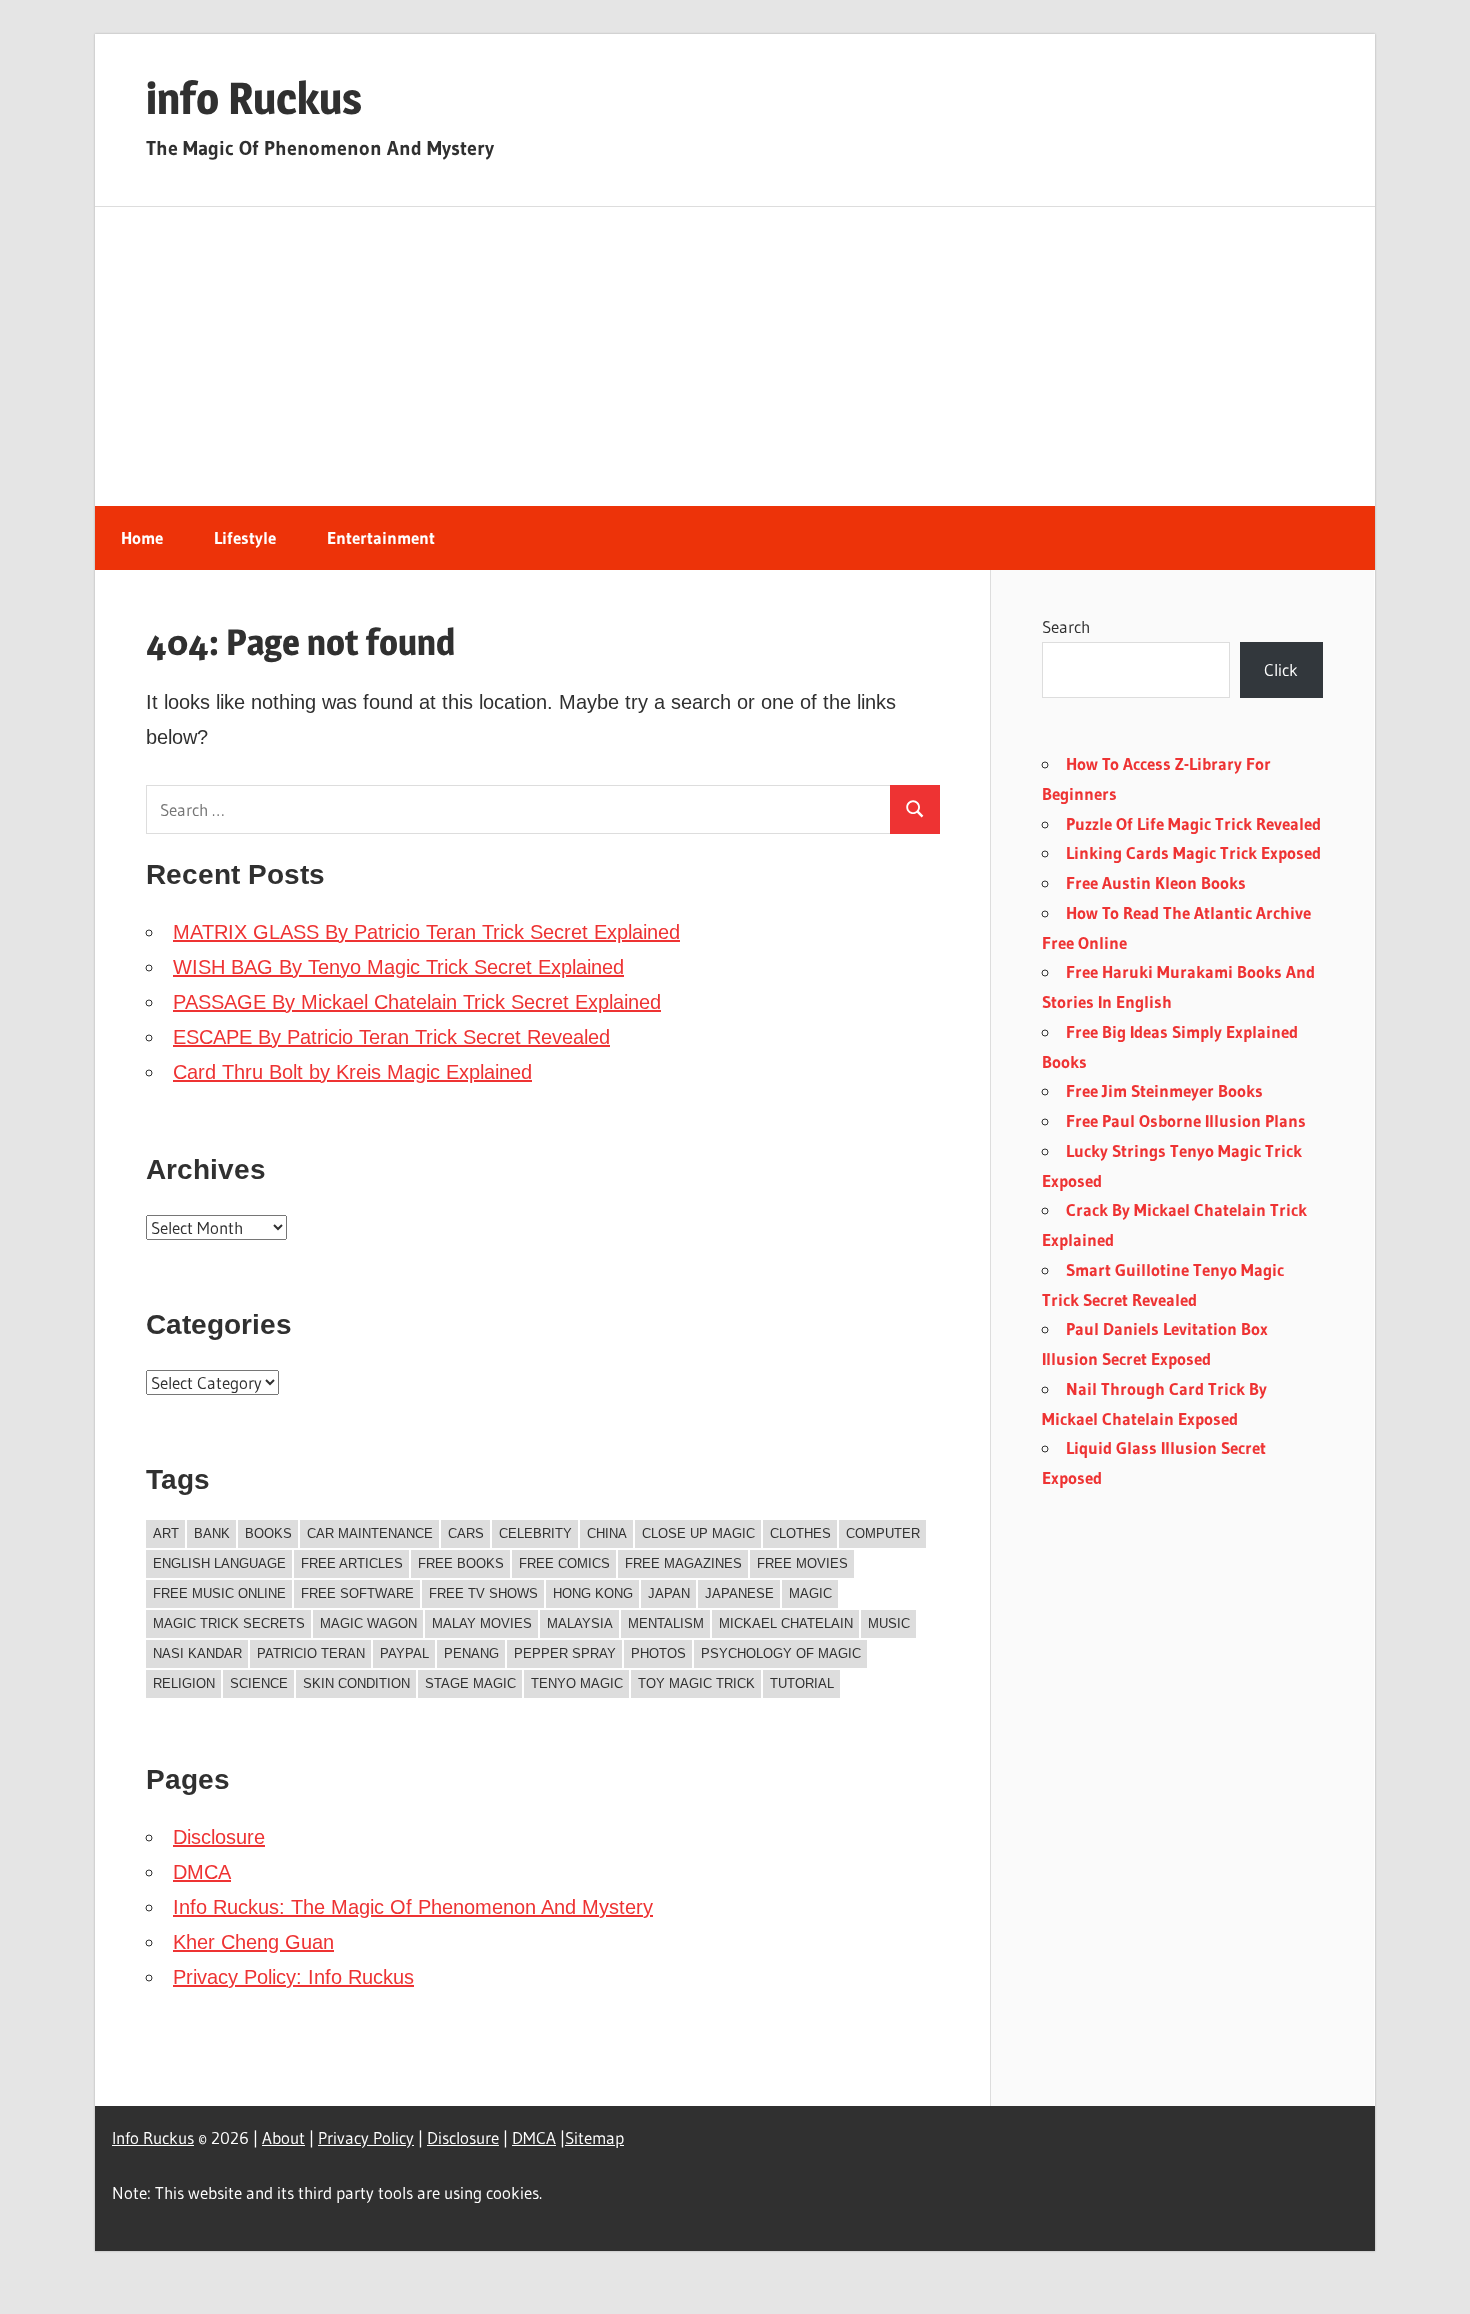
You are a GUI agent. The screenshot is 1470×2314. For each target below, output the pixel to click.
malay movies (482, 1623)
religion (184, 1683)
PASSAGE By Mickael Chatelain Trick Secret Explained (417, 1002)
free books (461, 1563)
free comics (564, 1563)
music (889, 1623)
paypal (404, 1653)
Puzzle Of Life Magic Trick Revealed (1193, 823)
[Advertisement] (735, 357)
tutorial (802, 1683)
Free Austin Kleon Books (1156, 882)
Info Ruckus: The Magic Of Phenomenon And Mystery (413, 1907)
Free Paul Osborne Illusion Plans (1186, 1120)
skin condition (356, 1683)
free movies (802, 1563)
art (166, 1533)
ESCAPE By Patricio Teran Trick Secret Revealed (391, 1037)
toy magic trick (696, 1683)
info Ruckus (254, 98)
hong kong (593, 1593)
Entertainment (381, 537)
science (259, 1683)
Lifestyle (245, 537)
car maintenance (370, 1533)
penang (471, 1653)
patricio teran (311, 1653)
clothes (800, 1533)
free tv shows (483, 1593)
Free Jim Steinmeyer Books (1164, 1090)
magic (810, 1593)
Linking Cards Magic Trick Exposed (1193, 852)
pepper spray (565, 1653)
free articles (352, 1563)
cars (466, 1533)
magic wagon (368, 1623)
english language (219, 1563)
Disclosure (219, 1837)
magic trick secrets (229, 1623)
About (283, 2137)
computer (883, 1533)
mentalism (666, 1623)
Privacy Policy (366, 2137)
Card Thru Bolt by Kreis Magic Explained (352, 1072)
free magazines (683, 1563)
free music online (219, 1593)
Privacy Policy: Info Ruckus (293, 1977)
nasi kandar (197, 1653)
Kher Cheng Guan (253, 1942)
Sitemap (594, 2137)
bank (212, 1533)
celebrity (535, 1533)
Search (1066, 626)
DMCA (202, 1872)
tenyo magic (577, 1683)
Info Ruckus (153, 2137)
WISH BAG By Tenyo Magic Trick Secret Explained (398, 967)
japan (669, 1593)
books (268, 1533)
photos (658, 1653)
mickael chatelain (786, 1623)
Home (142, 537)
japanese (739, 1593)
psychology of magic (781, 1653)
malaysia (580, 1623)
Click (1281, 669)
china (607, 1533)
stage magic (470, 1683)
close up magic (698, 1533)
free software (357, 1593)
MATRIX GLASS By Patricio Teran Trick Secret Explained (426, 932)
